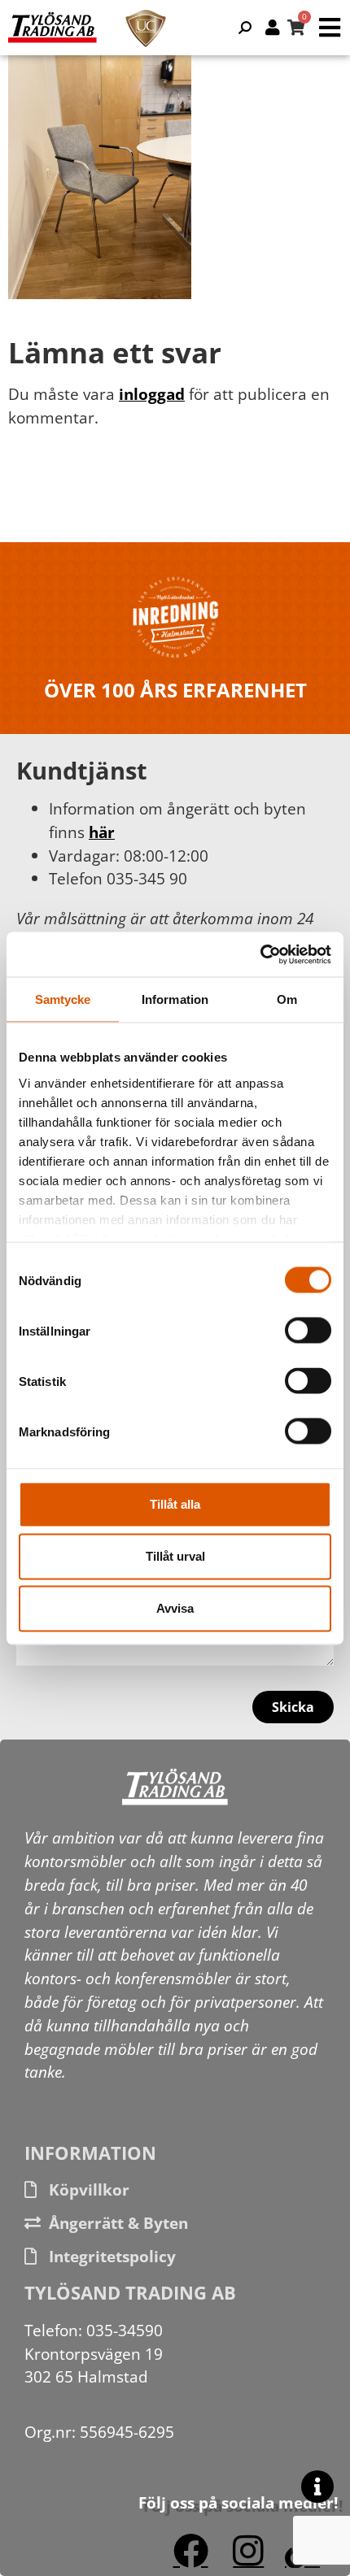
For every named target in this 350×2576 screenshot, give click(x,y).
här (102, 832)
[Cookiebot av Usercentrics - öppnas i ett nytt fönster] (260, 954)
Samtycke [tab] (63, 999)
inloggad (152, 394)
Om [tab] (287, 999)
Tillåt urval (175, 1556)
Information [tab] (175, 999)
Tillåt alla (175, 1504)
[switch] (308, 1331)
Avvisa (175, 1608)
